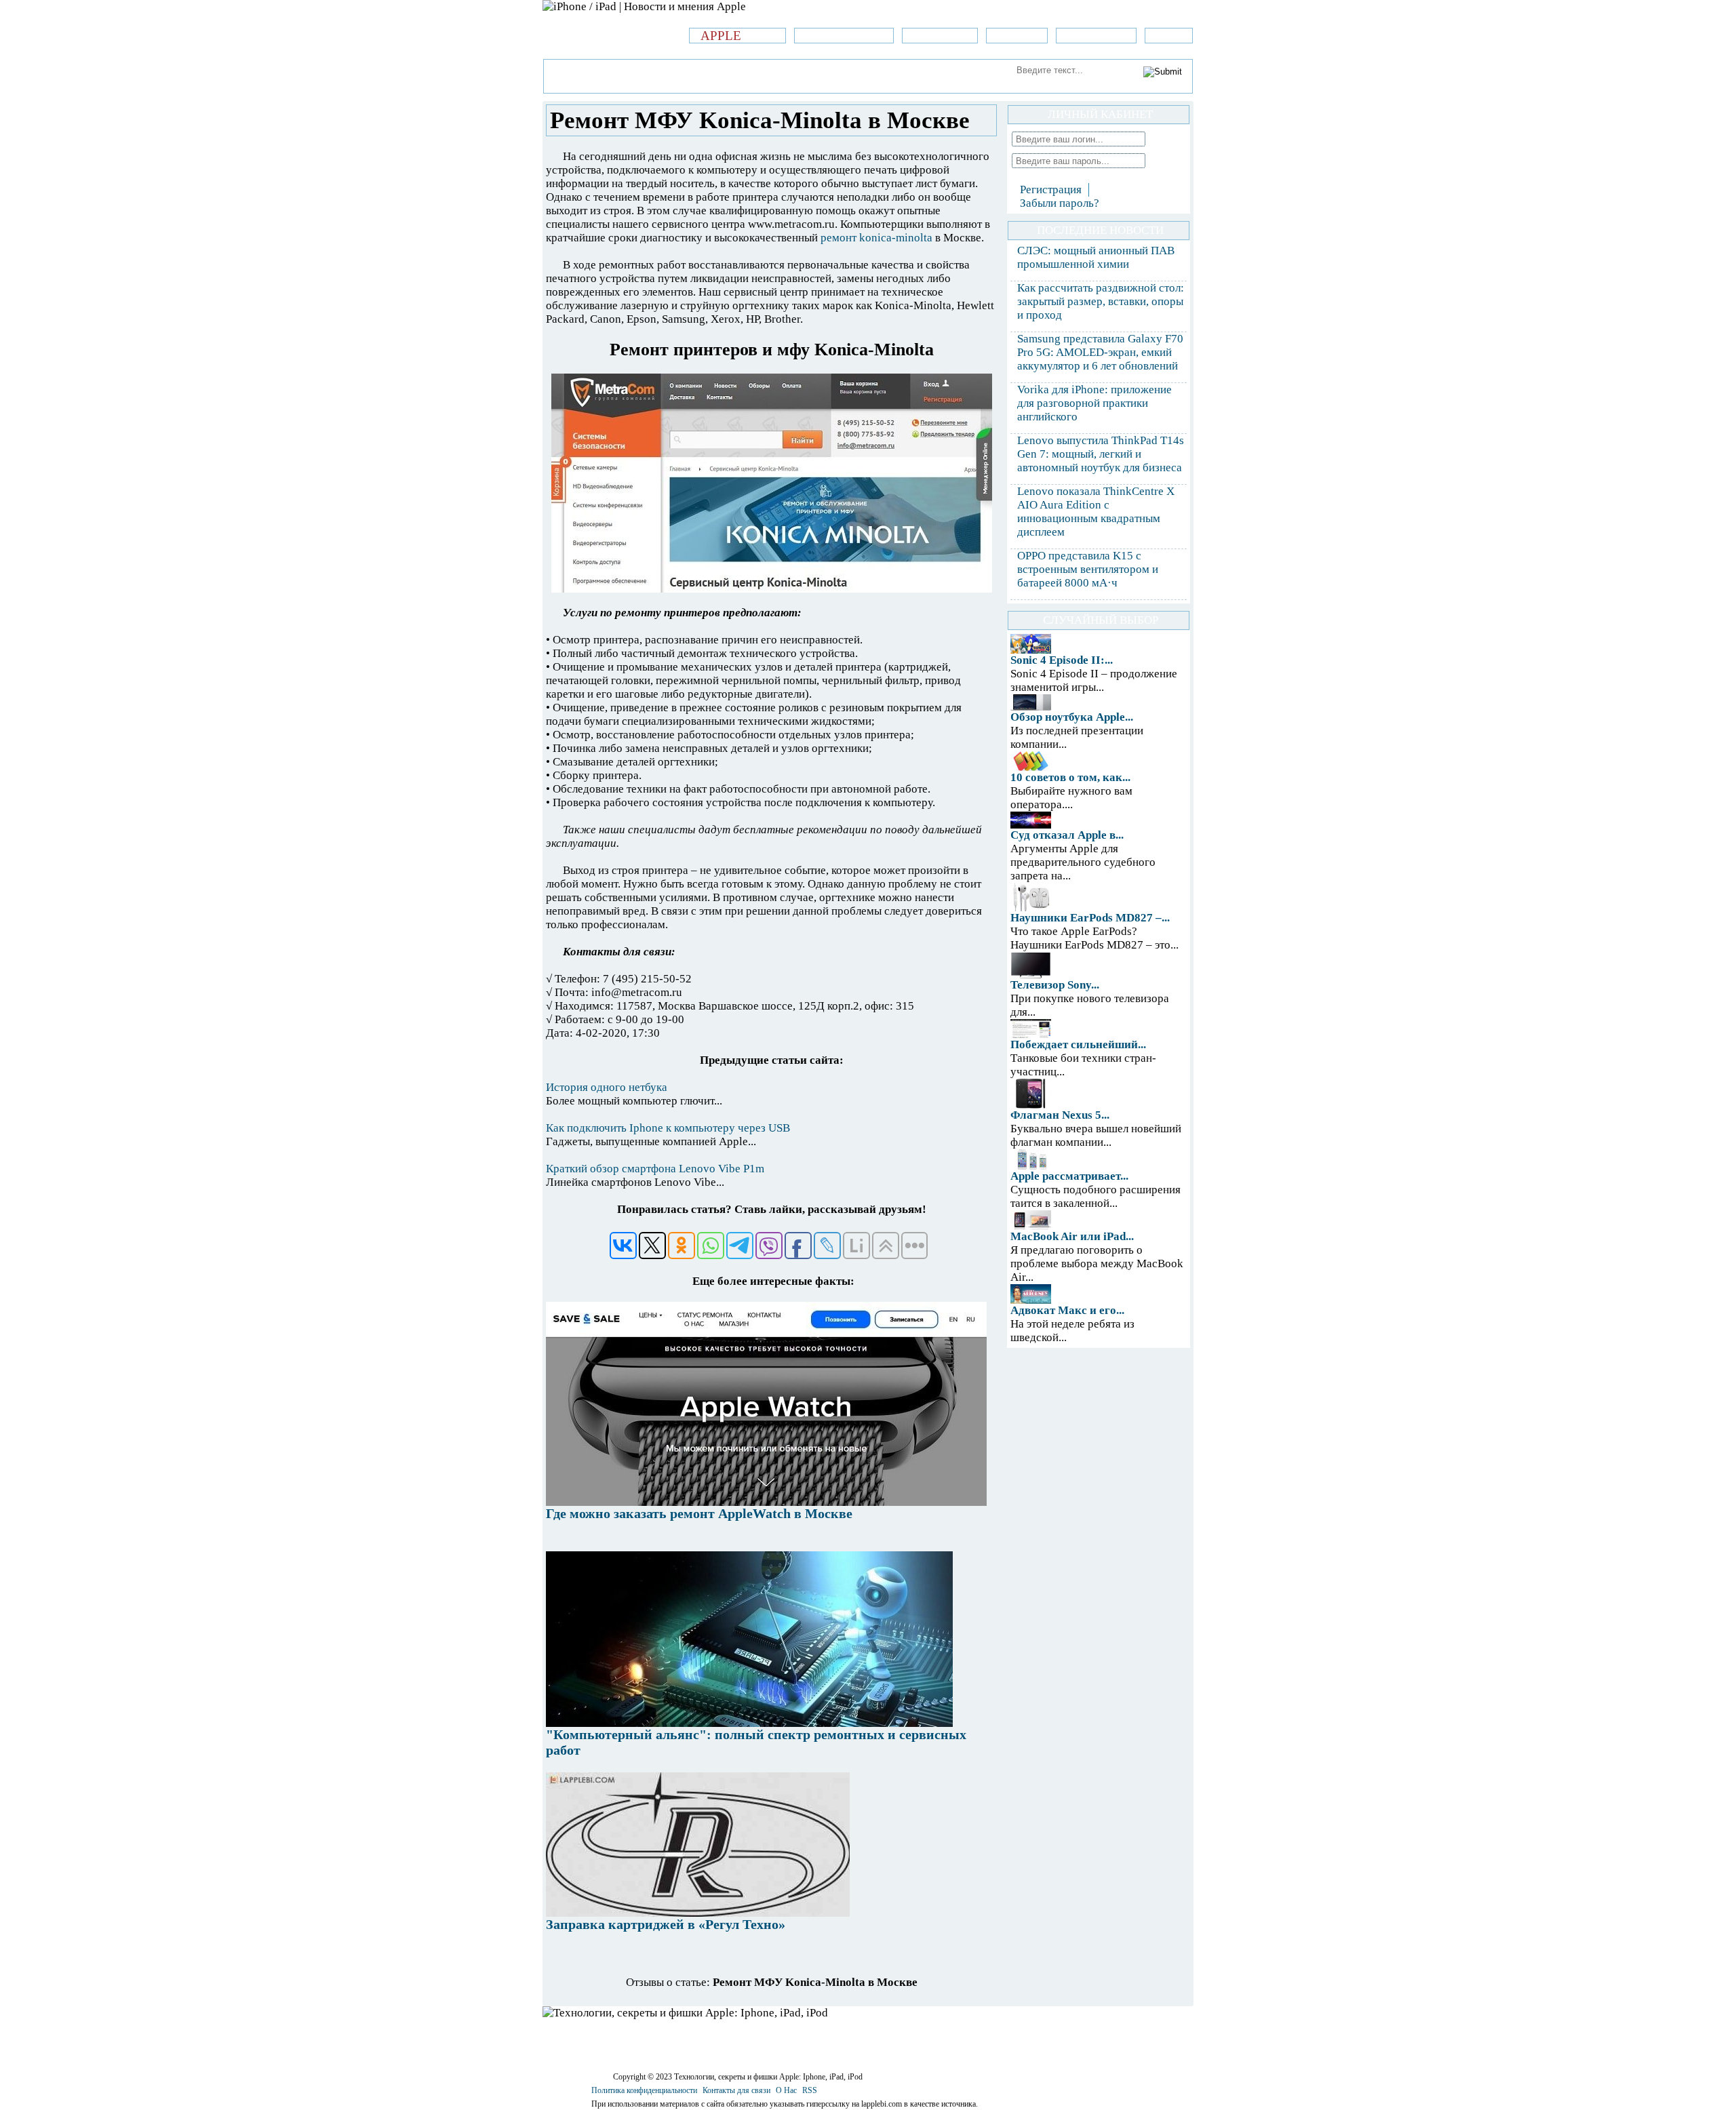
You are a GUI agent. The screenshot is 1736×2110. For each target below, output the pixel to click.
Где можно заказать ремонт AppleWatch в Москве (699, 1513)
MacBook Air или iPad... (1072, 1236)
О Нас (786, 2090)
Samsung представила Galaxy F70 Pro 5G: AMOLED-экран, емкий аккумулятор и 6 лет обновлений (1100, 352)
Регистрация (1051, 190)
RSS (810, 2090)
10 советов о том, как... (1070, 777)
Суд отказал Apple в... (1067, 835)
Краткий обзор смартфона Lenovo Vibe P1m (655, 1169)
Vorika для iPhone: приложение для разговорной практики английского (1094, 403)
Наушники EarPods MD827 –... (1090, 918)
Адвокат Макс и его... (1067, 1310)
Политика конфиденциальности (644, 2090)
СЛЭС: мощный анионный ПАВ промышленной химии (1096, 257)
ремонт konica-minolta (876, 238)
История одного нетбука (607, 1087)
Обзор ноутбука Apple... (1072, 717)
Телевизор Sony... (1055, 985)
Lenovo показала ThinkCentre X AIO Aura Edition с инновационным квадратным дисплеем (1096, 512)
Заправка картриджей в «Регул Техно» (666, 1924)
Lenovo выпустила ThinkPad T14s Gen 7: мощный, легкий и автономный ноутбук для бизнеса (1101, 454)
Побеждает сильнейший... (1078, 1044)
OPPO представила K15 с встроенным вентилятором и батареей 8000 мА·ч (1088, 569)
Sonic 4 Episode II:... (1062, 660)
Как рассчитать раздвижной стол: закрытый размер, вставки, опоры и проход (1101, 301)
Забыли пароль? (1060, 203)
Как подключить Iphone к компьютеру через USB (668, 1128)
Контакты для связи (736, 2090)
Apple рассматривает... (1069, 1176)
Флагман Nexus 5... (1060, 1115)
